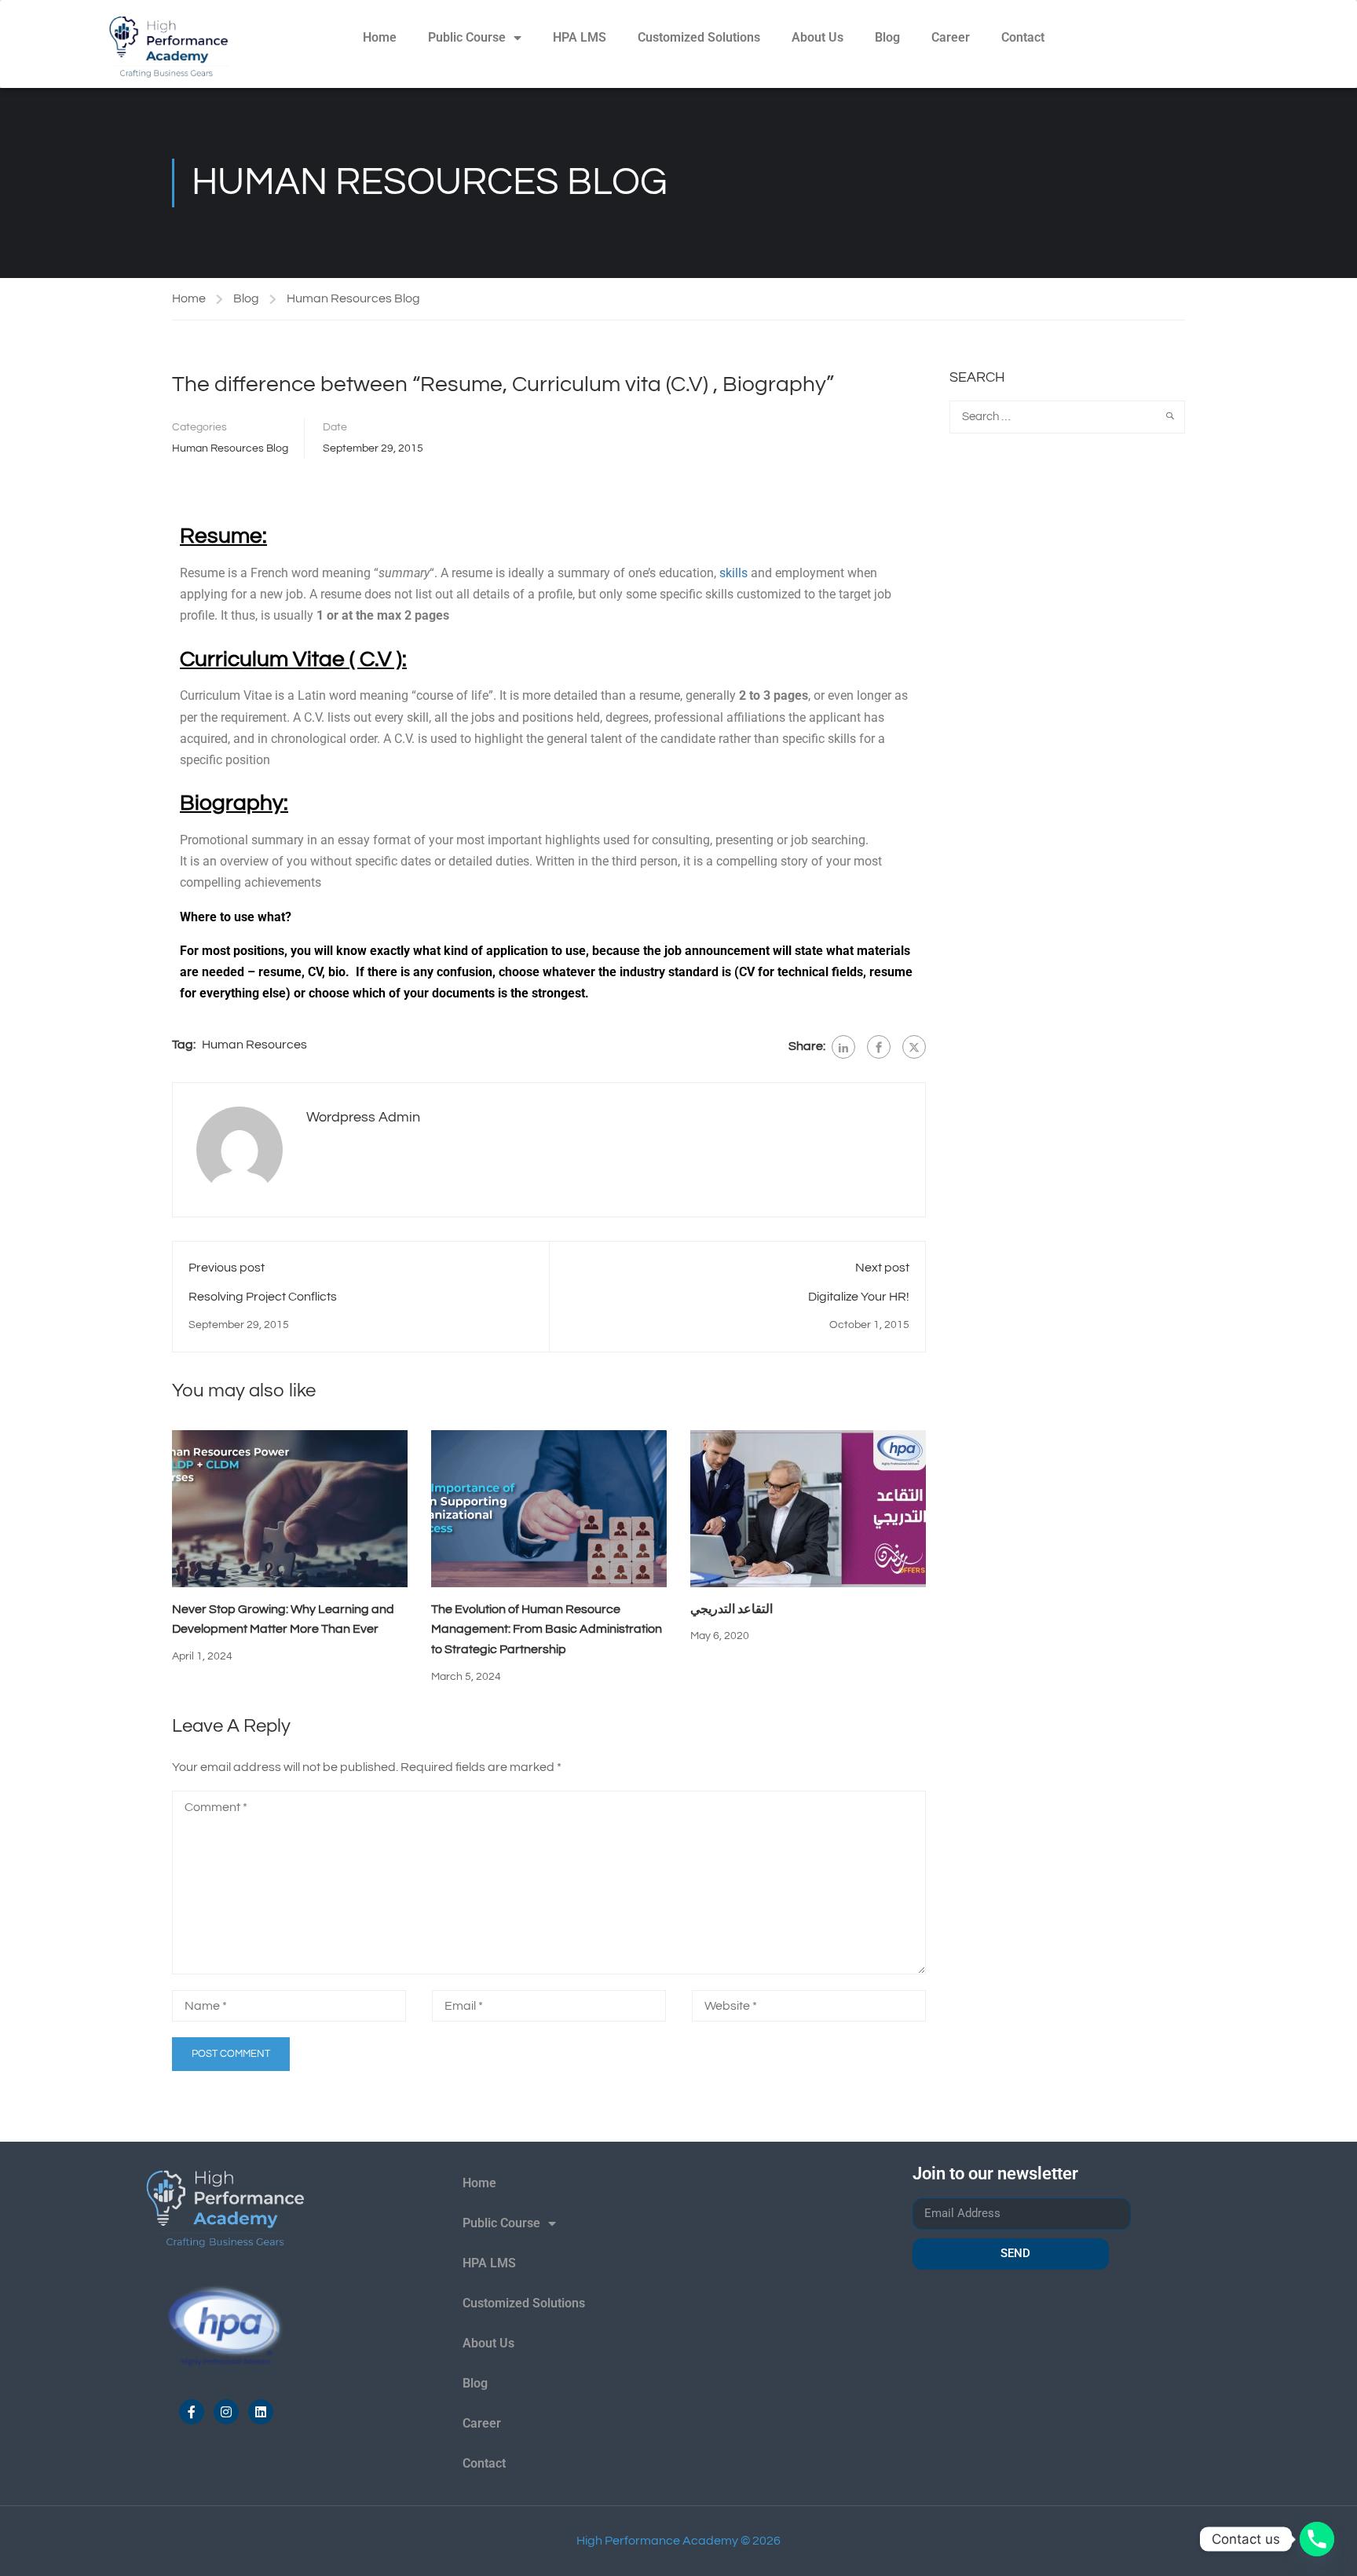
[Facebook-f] (192, 2412)
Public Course (467, 37)
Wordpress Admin (363, 1117)
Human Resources (254, 1045)
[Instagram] (226, 2412)
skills (733, 573)
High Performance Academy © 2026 (678, 2541)
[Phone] (1317, 2539)
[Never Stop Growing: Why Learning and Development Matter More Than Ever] (290, 1508)
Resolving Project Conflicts (263, 1297)
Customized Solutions (699, 37)
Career (951, 37)
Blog (887, 37)
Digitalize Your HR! (859, 1297)
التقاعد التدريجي (732, 1609)
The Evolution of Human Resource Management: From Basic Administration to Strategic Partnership (547, 1629)
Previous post (227, 1268)
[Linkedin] (261, 2412)
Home (380, 37)
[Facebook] (879, 1047)
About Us (817, 37)
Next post (882, 1268)
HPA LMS (580, 37)
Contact (1023, 37)
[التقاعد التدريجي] (808, 1508)
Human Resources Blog (353, 298)
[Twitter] (914, 1047)
